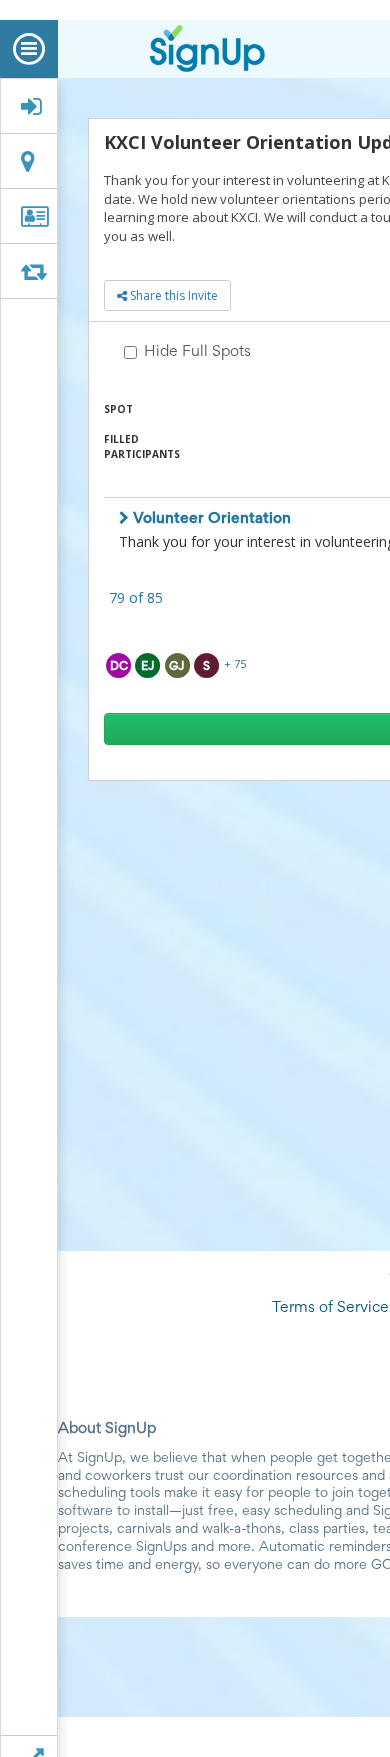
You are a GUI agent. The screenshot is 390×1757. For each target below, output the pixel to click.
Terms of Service (330, 1308)
